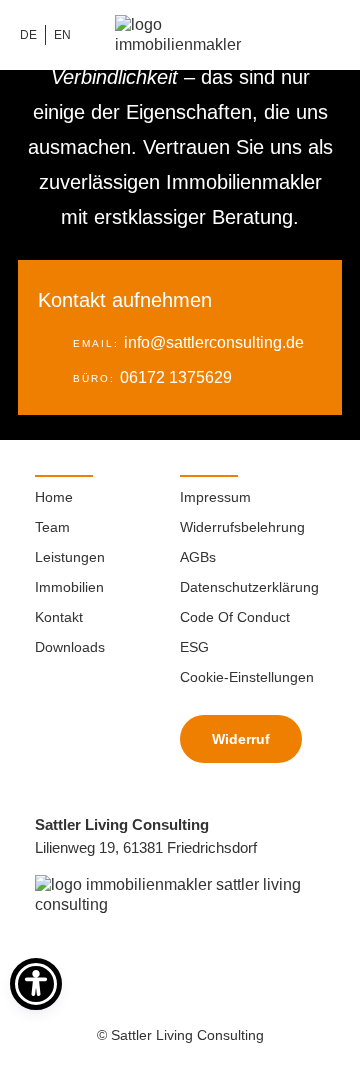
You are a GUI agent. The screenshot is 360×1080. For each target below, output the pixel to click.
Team (52, 527)
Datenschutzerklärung (249, 587)
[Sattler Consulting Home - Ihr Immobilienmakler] (180, 895)
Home (54, 497)
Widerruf (241, 739)
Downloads (70, 647)
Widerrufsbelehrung (242, 527)
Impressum (215, 497)
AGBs (198, 557)
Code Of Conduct (235, 617)
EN (62, 35)
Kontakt (59, 617)
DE (28, 35)
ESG (194, 647)
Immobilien (69, 587)
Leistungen (70, 557)
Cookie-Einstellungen (247, 677)
